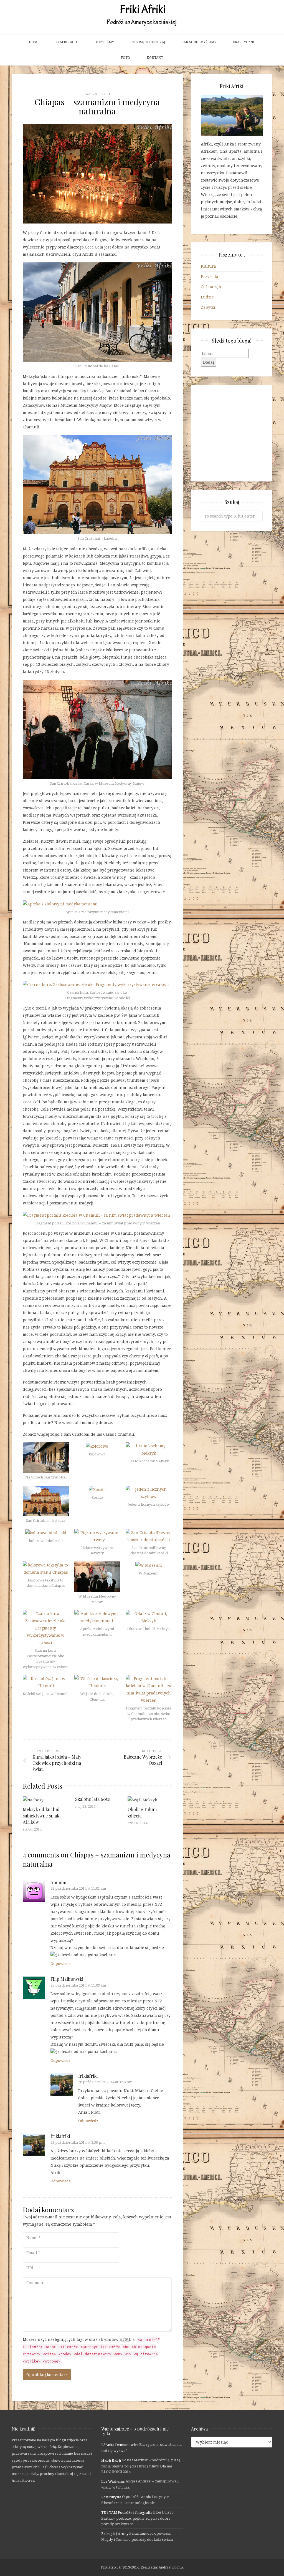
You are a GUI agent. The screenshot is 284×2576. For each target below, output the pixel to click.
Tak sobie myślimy (199, 42)
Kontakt (155, 58)
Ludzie (207, 297)
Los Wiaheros (113, 2481)
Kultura (208, 266)
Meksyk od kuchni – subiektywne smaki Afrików (43, 1816)
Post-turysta (111, 2497)
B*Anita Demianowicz (120, 2445)
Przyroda (210, 276)
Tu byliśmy (104, 42)
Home (34, 42)
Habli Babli (111, 2460)
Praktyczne (244, 42)
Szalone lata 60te (92, 1799)
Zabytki (208, 307)
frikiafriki (88, 2076)
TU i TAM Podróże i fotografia (127, 2512)
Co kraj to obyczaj (148, 42)
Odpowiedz (60, 1964)
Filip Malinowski (67, 1979)
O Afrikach (67, 42)
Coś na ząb (211, 287)
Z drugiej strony (115, 2534)
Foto (125, 58)
